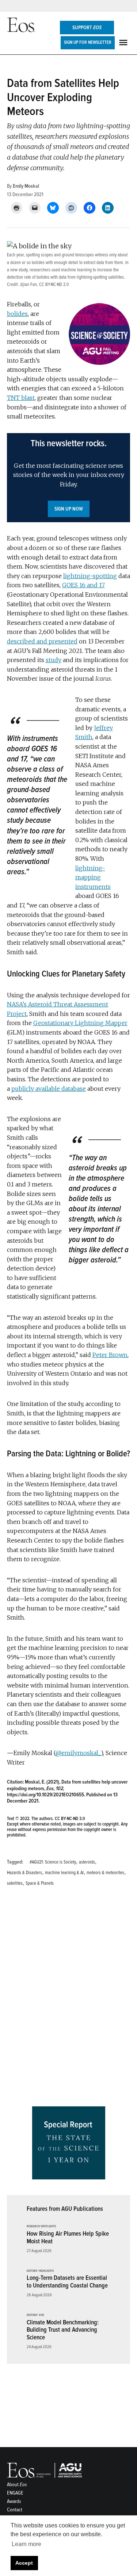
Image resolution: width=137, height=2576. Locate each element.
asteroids (87, 1862)
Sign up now (69, 509)
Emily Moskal (26, 186)
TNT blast (21, 398)
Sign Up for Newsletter (88, 42)
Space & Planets (40, 1883)
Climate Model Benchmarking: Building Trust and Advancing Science (63, 2330)
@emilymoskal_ (78, 1753)
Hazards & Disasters (24, 1873)
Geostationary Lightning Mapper (80, 1023)
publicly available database (49, 1089)
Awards (14, 2501)
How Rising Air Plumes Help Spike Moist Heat (68, 2237)
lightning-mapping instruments (93, 877)
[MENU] (124, 43)
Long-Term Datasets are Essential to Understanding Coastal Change (67, 2282)
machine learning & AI (64, 1873)
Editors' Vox (35, 2315)
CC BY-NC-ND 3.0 (70, 1819)
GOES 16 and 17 (83, 585)
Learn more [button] (26, 2544)
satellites (15, 1883)
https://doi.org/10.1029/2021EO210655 (45, 1795)
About (17, 2485)
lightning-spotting (90, 576)
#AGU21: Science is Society (53, 1862)
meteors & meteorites (105, 1873)
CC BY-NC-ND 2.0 (54, 284)
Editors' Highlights (40, 2271)
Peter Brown (110, 1355)
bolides (17, 314)
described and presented (42, 641)
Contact (15, 2510)
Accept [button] (24, 2563)
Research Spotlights (41, 2227)
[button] (69, 478)
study (54, 660)
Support (87, 28)
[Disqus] (69, 1999)
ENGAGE (15, 2493)
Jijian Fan (28, 284)
